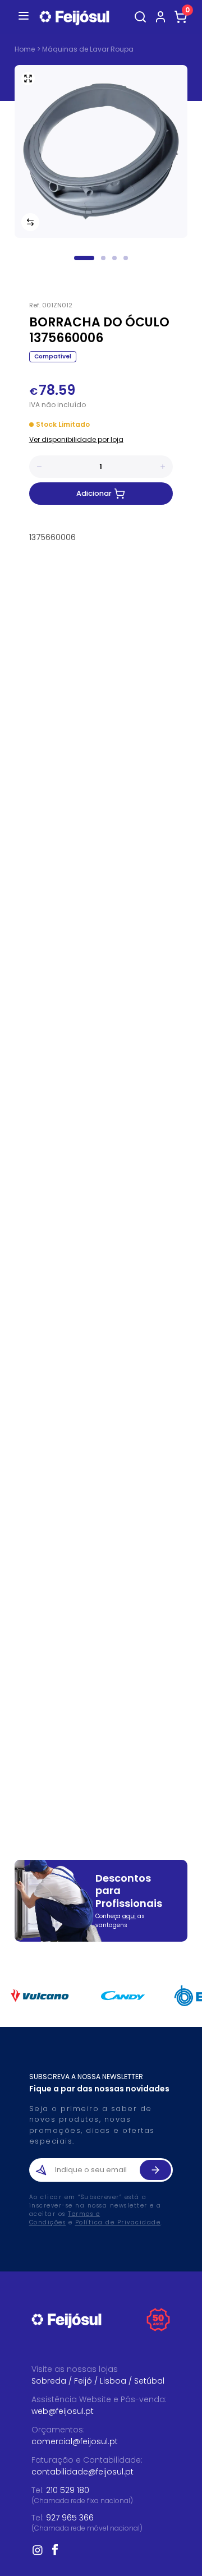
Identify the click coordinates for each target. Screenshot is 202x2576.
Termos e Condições (65, 2218)
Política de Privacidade (118, 2222)
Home (25, 49)
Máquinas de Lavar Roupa (88, 49)
